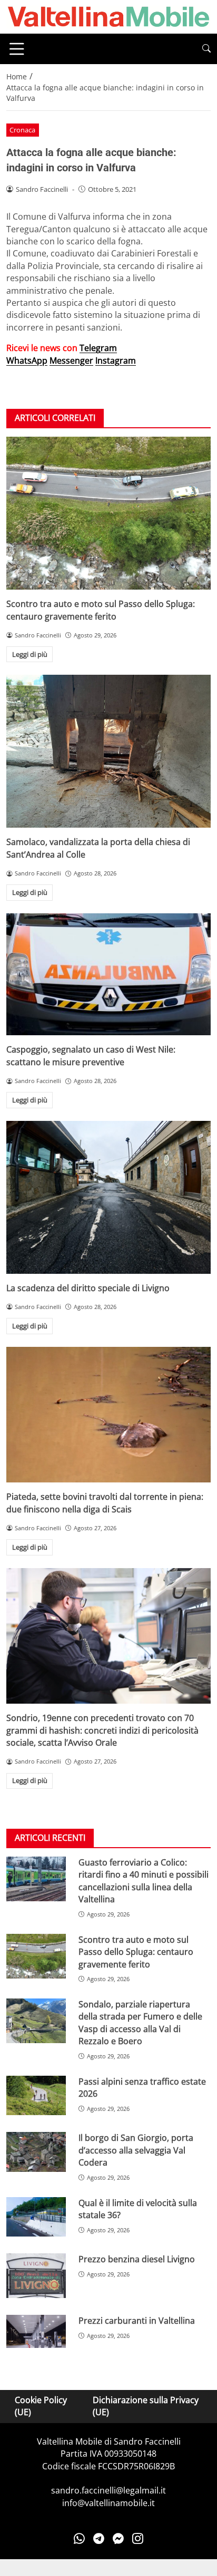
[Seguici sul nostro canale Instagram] (138, 2538)
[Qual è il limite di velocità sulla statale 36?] (36, 2217)
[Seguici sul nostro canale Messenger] (118, 2538)
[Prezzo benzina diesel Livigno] (36, 2276)
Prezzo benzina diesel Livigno (137, 2259)
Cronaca (22, 130)
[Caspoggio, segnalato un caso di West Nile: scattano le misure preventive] (108, 975)
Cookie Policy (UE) (41, 2406)
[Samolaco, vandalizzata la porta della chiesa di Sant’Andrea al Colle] (108, 751)
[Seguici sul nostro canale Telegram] (99, 2538)
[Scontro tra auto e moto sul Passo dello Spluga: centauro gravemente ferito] (108, 513)
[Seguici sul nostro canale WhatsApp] (79, 2538)
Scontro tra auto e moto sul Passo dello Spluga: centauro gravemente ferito (101, 610)
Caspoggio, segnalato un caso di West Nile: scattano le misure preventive (91, 1055)
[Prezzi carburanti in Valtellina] (36, 2331)
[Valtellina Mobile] (108, 16)
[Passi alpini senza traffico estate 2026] (36, 2096)
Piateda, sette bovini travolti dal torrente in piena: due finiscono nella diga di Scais (105, 1503)
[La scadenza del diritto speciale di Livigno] (108, 1197)
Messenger (71, 360)
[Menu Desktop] (17, 49)
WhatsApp (27, 360)
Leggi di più (30, 654)
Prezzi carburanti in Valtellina (137, 2321)
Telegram (98, 348)
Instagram (116, 360)
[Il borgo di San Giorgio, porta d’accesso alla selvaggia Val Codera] (36, 2152)
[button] (206, 49)
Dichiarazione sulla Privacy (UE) (146, 2406)
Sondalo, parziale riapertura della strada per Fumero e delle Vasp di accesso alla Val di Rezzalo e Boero (140, 2023)
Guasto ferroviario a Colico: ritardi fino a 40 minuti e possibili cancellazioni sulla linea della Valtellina (144, 1881)
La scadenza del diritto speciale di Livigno (88, 1288)
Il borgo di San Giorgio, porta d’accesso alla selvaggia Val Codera (136, 2150)
